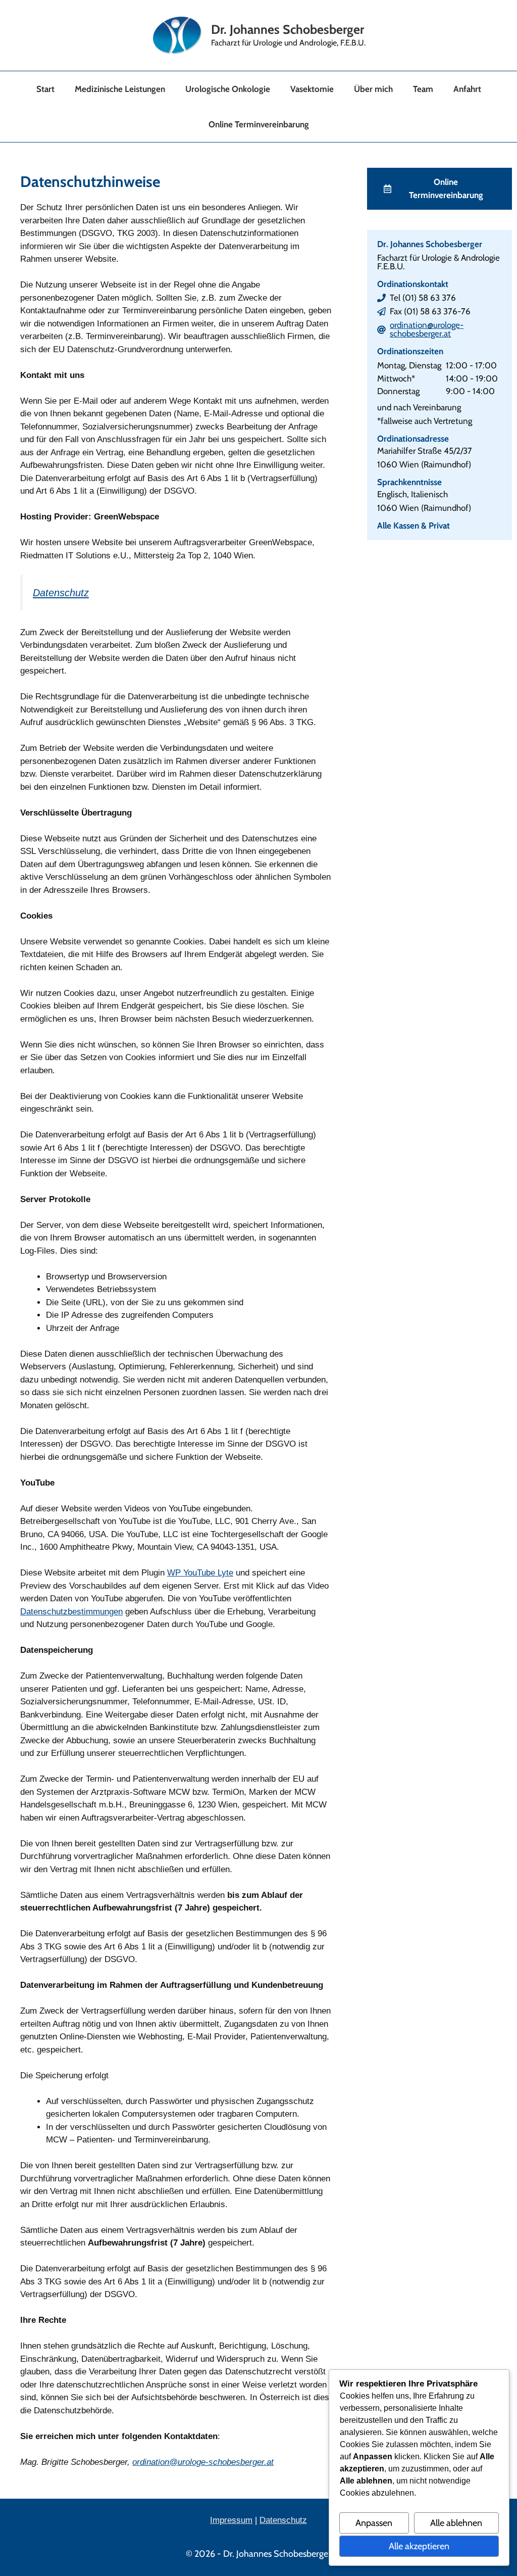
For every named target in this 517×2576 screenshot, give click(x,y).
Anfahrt (467, 89)
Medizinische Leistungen (120, 89)
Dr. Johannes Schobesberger (288, 29)
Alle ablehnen (456, 2523)
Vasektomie (312, 89)
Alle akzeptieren (419, 2546)
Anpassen (374, 2523)
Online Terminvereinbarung (259, 124)
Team (423, 89)
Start (45, 89)
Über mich (373, 89)
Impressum (231, 2520)
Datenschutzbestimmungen (71, 1612)
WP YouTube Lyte (200, 1573)
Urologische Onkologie (228, 89)
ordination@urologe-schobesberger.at (427, 329)
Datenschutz (61, 593)
